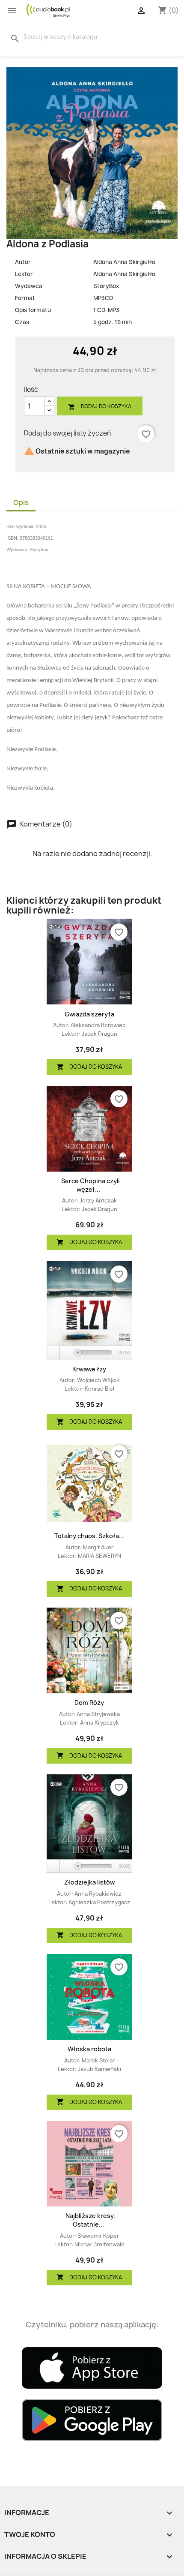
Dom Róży (89, 1703)
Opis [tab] (21, 502)
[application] (89, 1353)
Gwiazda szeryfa (89, 1014)
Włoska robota (89, 2049)
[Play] (53, 1353)
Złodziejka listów (89, 1882)
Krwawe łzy (89, 1369)
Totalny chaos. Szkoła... (89, 1536)
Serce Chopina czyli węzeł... (91, 1185)
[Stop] (66, 1353)
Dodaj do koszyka (100, 407)
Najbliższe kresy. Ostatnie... (90, 2220)
